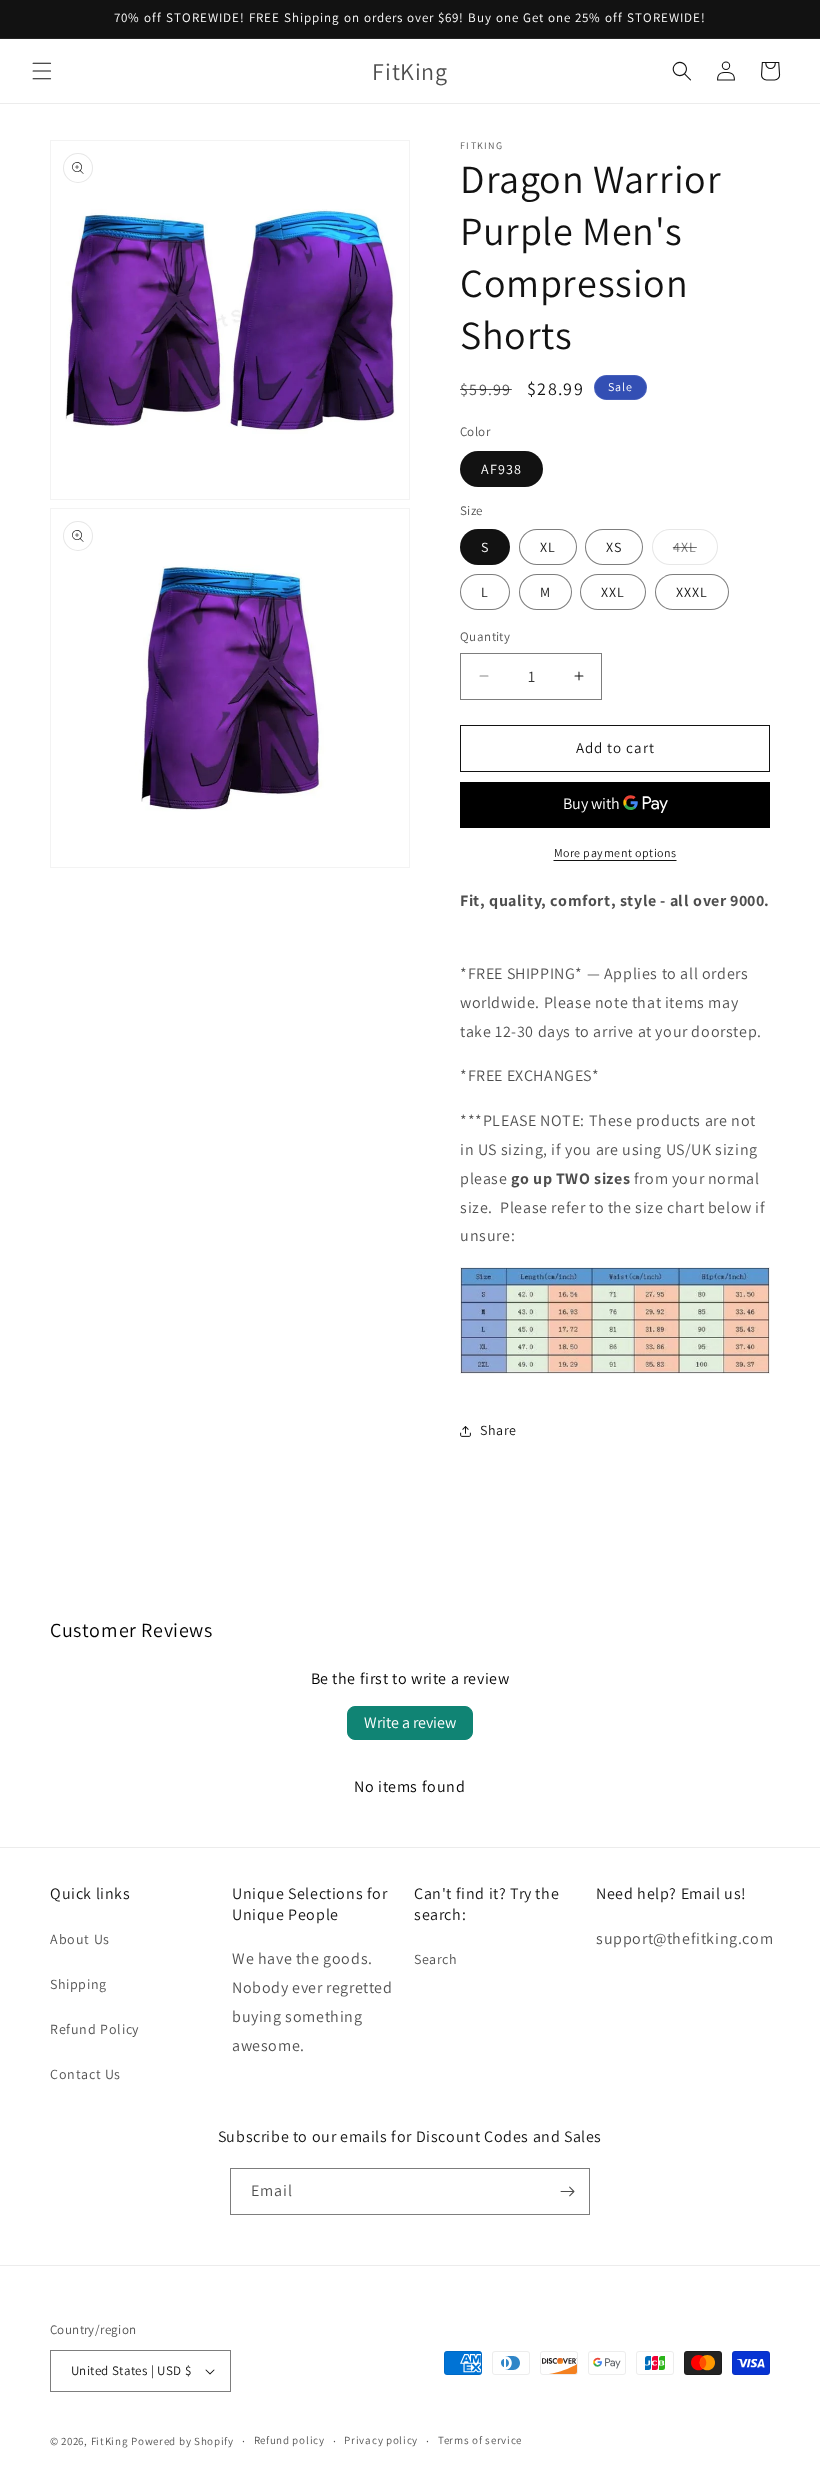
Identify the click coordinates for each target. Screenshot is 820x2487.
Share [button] (498, 1430)
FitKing (110, 2441)
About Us (80, 1939)
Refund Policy (94, 2029)
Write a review (410, 1722)
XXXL (692, 592)
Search (436, 1959)
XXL (613, 592)
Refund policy (289, 2440)
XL (548, 547)
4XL (695, 551)
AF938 (501, 469)
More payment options (615, 852)
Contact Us (85, 2074)
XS (614, 547)
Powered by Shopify (182, 2441)
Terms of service (480, 2440)
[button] (42, 71)
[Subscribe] (567, 2191)
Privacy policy (381, 2440)
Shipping (78, 1984)
